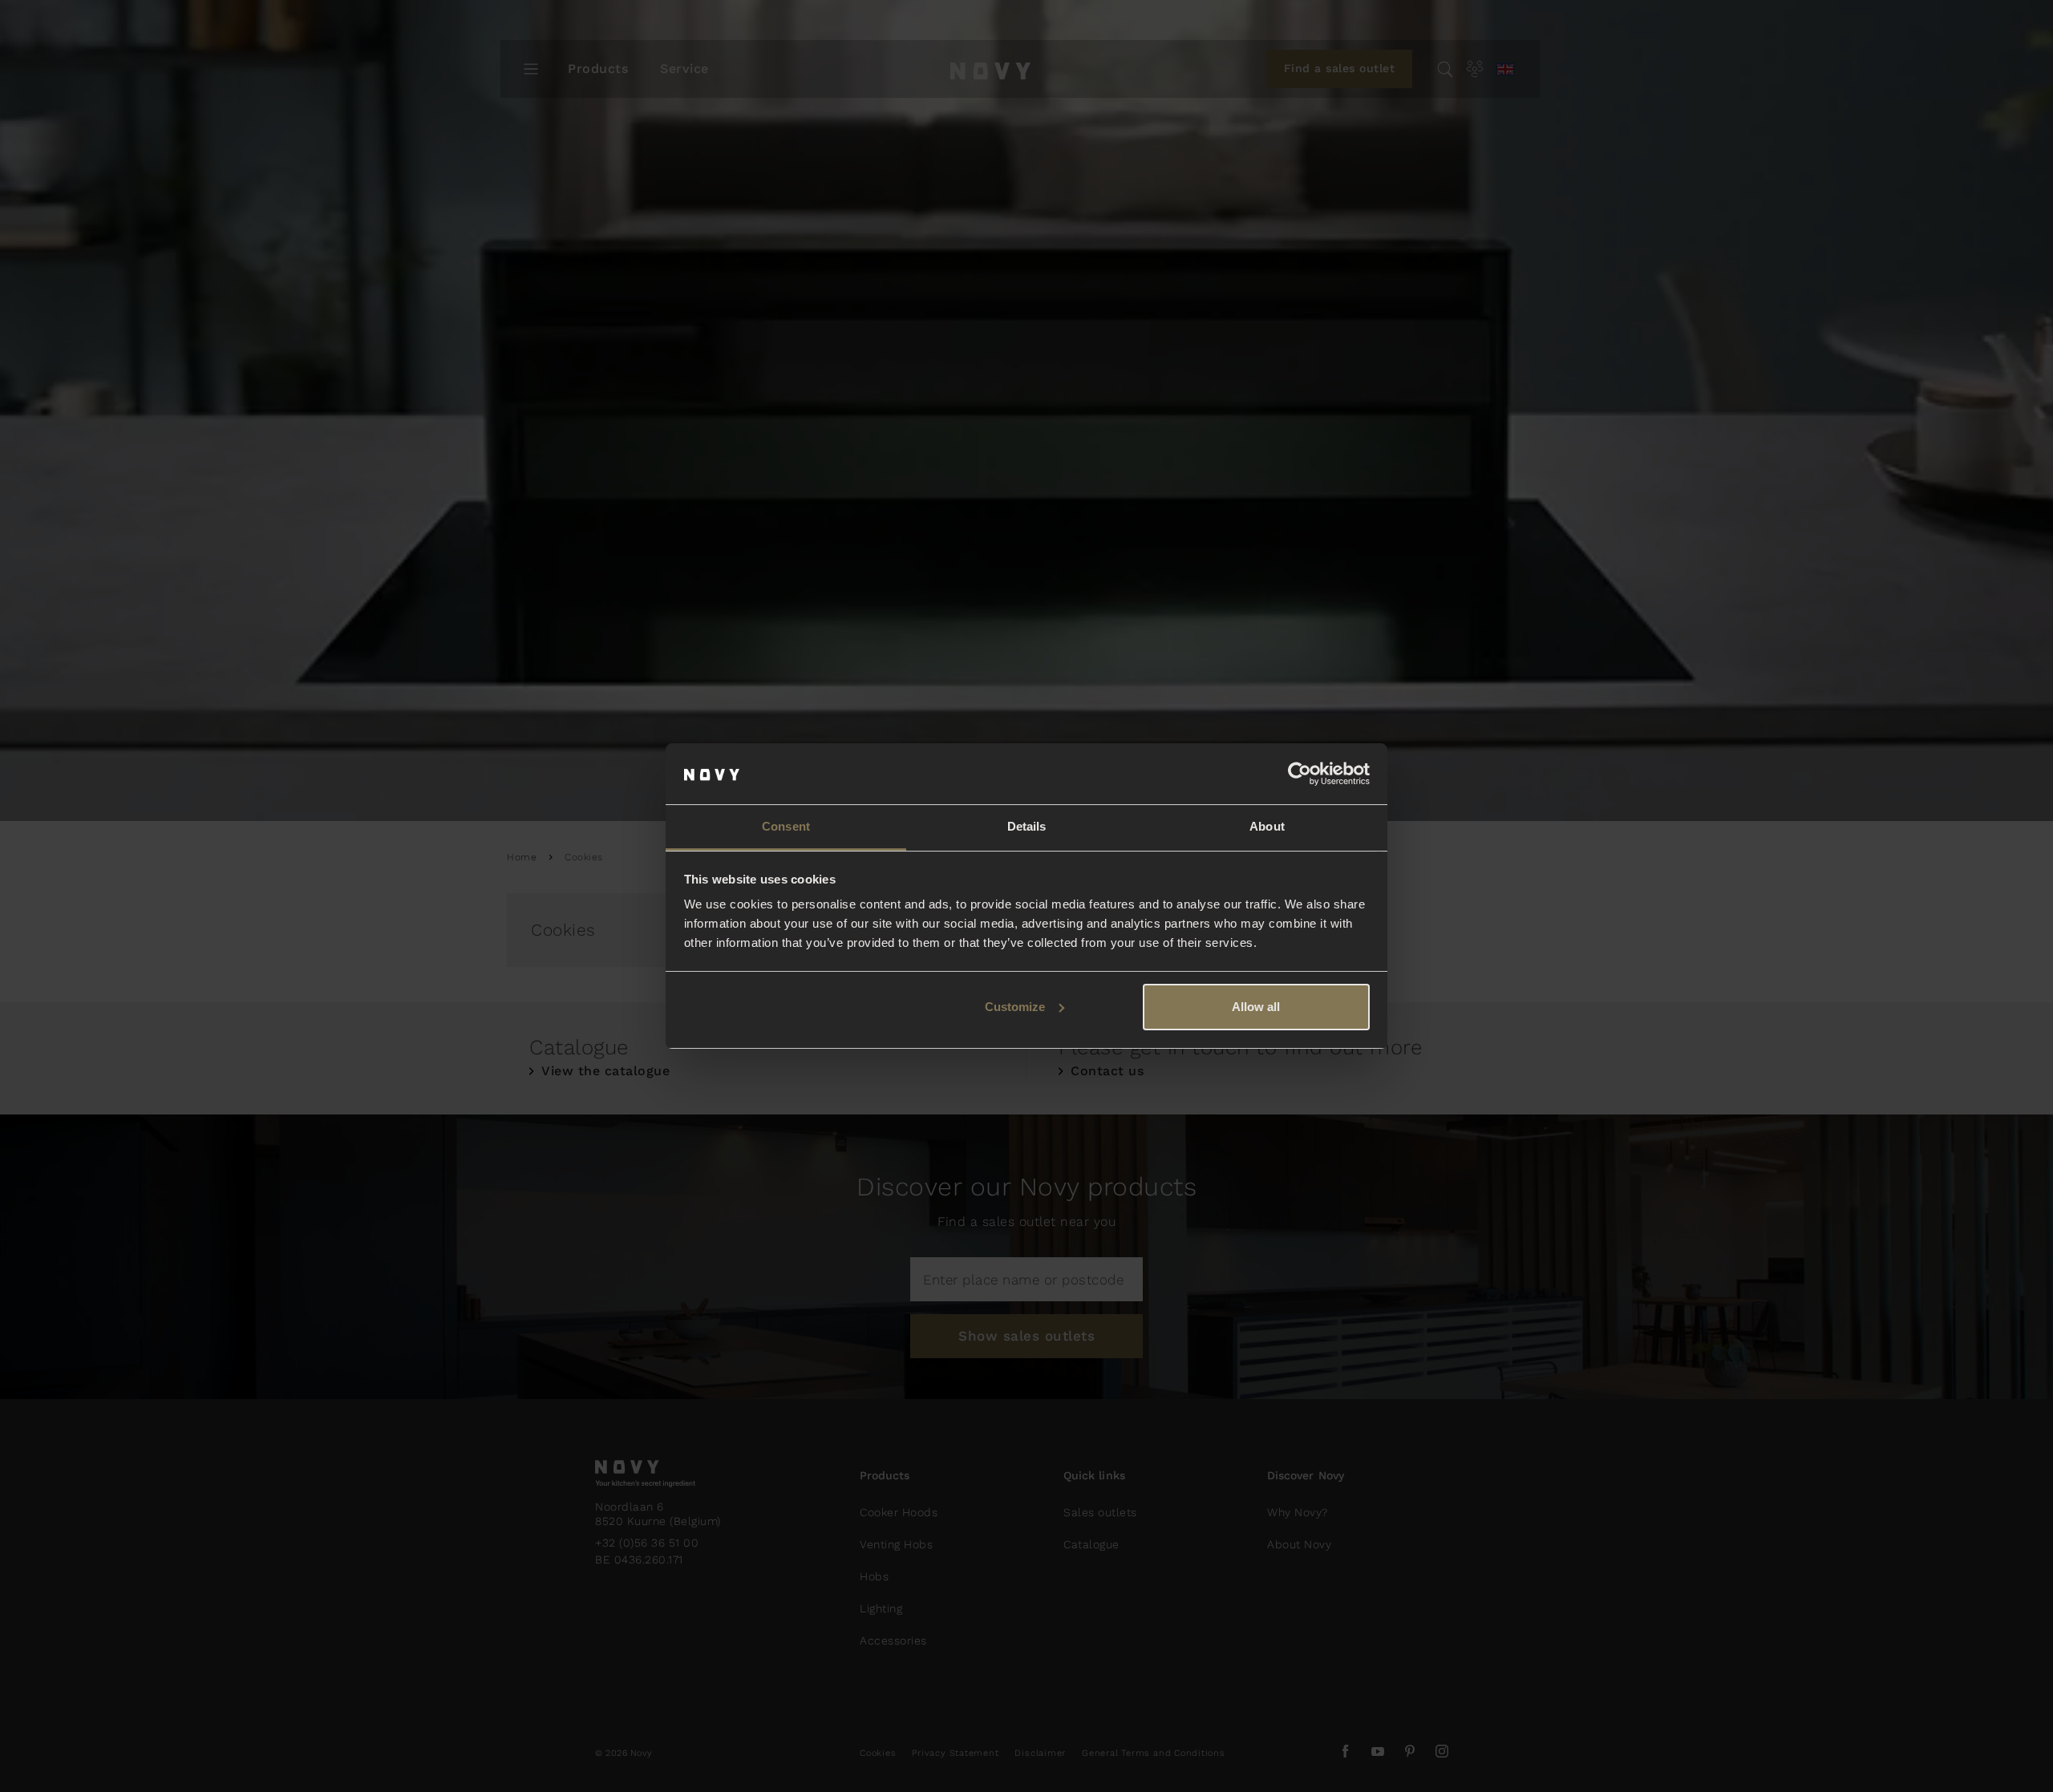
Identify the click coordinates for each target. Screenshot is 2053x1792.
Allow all (1256, 1007)
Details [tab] (1027, 826)
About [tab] (1267, 826)
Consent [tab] (786, 826)
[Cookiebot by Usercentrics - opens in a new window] (1300, 774)
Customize (1015, 1007)
